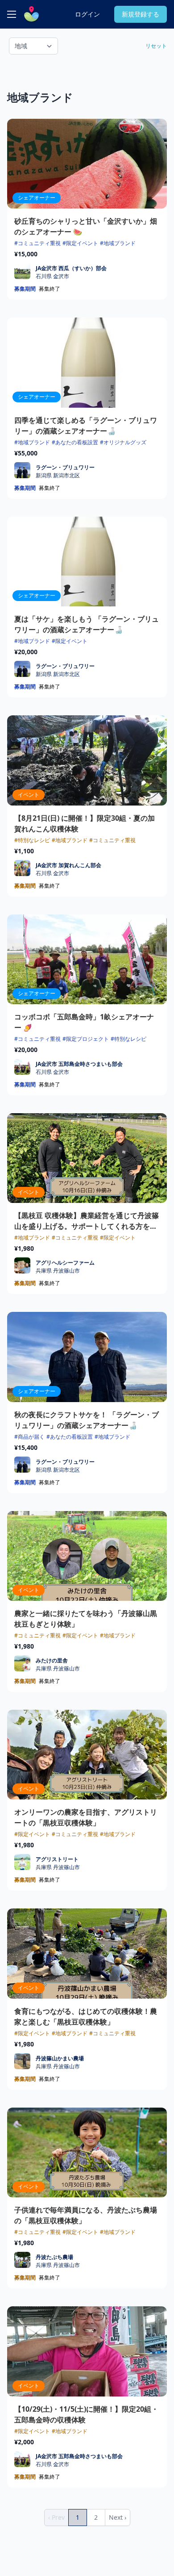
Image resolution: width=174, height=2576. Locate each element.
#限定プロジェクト (86, 1039)
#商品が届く (29, 1437)
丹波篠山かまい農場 (60, 2058)
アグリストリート (57, 1859)
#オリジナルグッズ (123, 442)
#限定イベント (80, 243)
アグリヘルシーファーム (65, 1263)
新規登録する (141, 14)
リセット (156, 46)
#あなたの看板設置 (75, 442)
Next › (118, 2517)
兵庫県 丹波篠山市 (58, 1271)
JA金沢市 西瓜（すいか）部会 (71, 268)
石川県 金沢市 (52, 276)
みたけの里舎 (52, 1660)
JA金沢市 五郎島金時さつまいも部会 (79, 1064)
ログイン (87, 14)
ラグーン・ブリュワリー (65, 467)
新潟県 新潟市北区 (58, 476)
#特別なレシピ (32, 840)
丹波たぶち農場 (54, 2257)
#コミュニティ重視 (37, 243)
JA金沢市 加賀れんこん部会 (68, 865)
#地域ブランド (118, 243)
